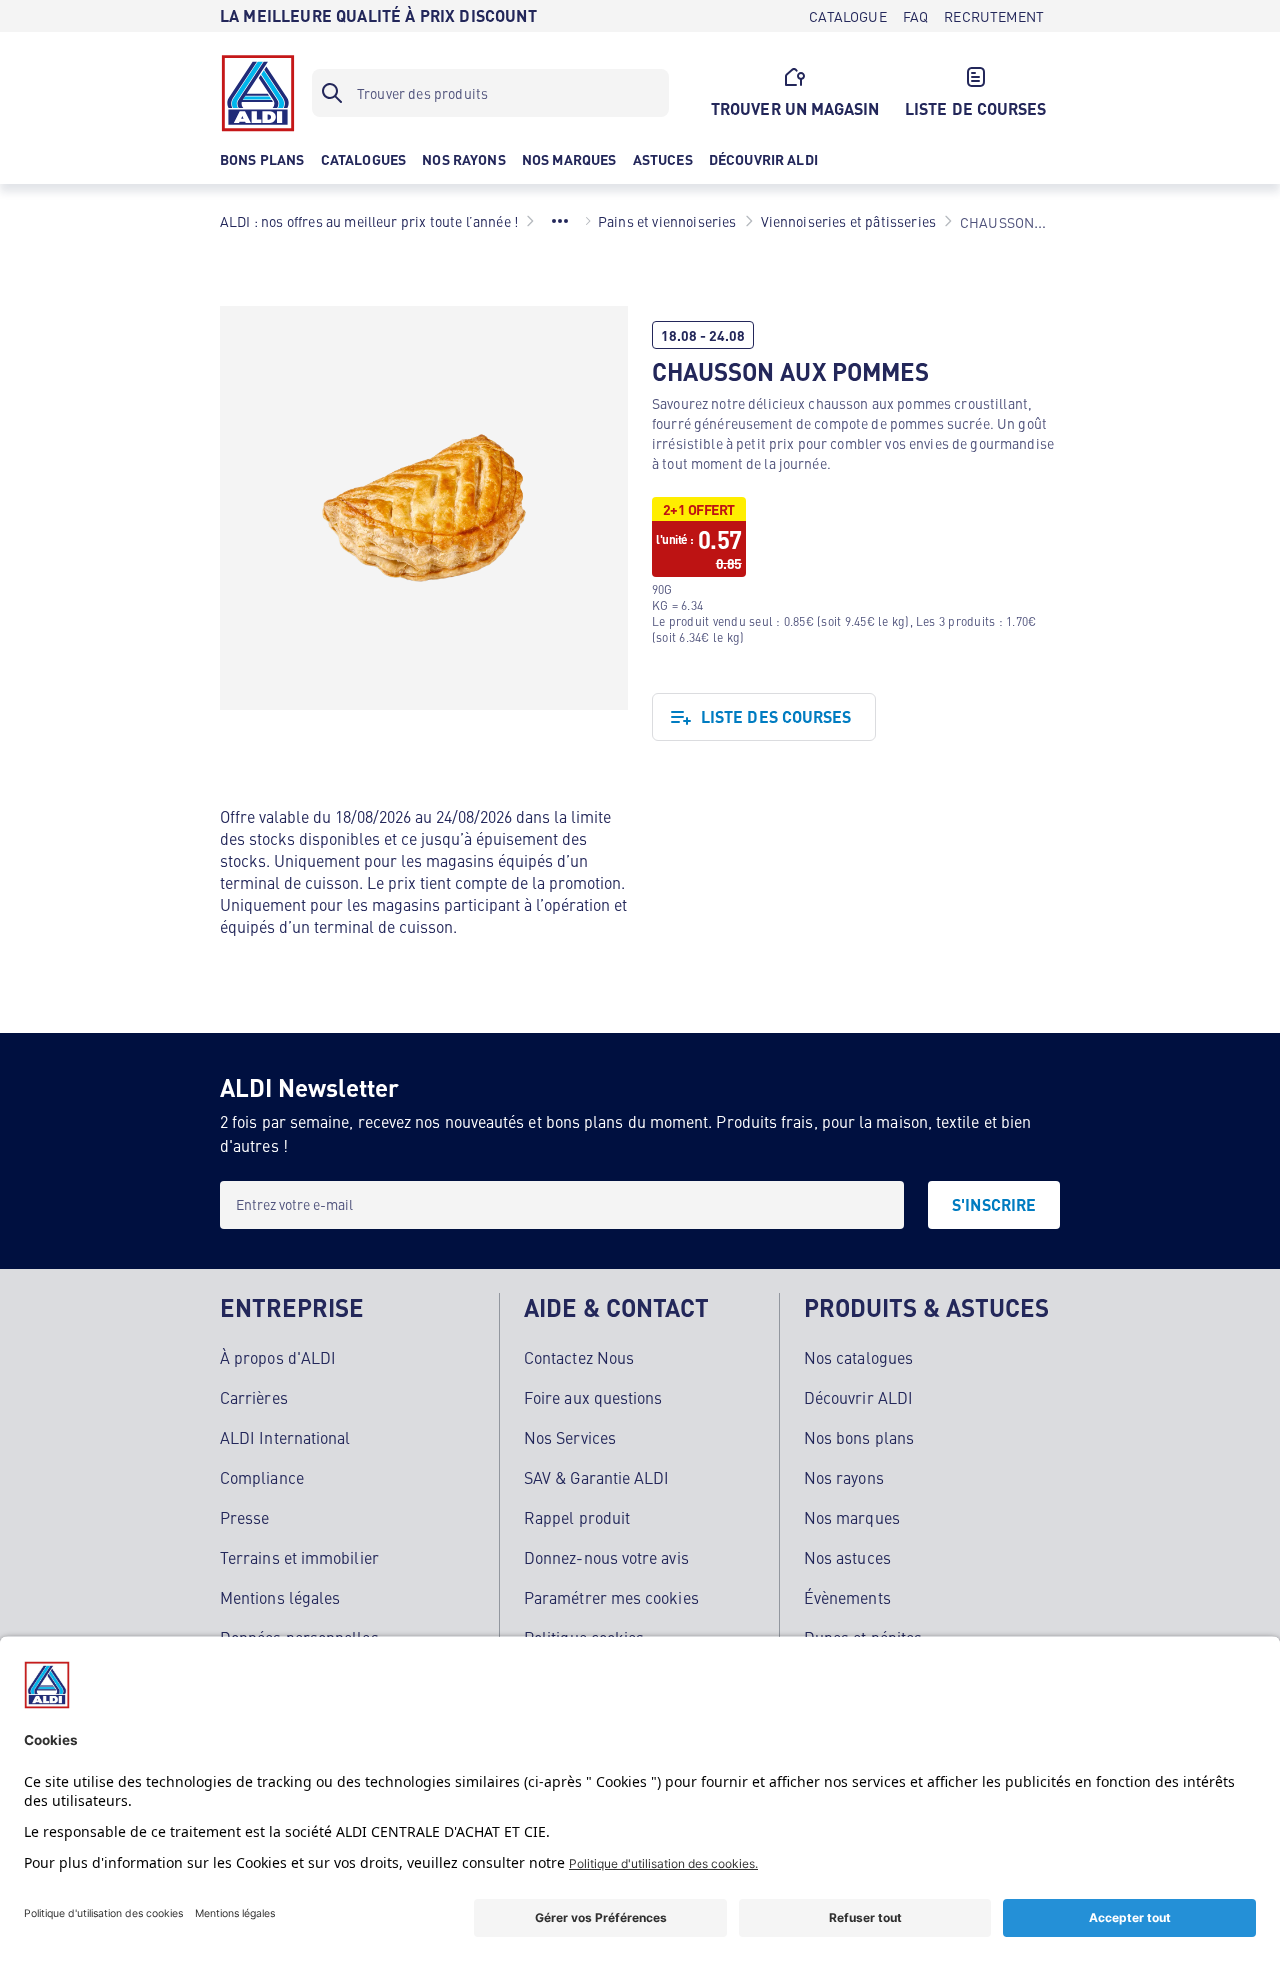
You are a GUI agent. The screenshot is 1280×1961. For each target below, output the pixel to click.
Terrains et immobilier (299, 1557)
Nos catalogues (858, 1357)
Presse (244, 1517)
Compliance (262, 1477)
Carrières (254, 1397)
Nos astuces (847, 1557)
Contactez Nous (579, 1357)
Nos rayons (844, 1477)
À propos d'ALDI (278, 1357)
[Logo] (258, 93)
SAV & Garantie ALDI (597, 1477)
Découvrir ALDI (858, 1397)
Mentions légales (280, 1597)
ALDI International (285, 1437)
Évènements (847, 1597)
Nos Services (570, 1437)
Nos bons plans (859, 1437)
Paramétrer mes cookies (611, 1597)
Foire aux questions (593, 1397)
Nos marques (852, 1517)
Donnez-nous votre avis (606, 1557)
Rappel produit (577, 1517)
